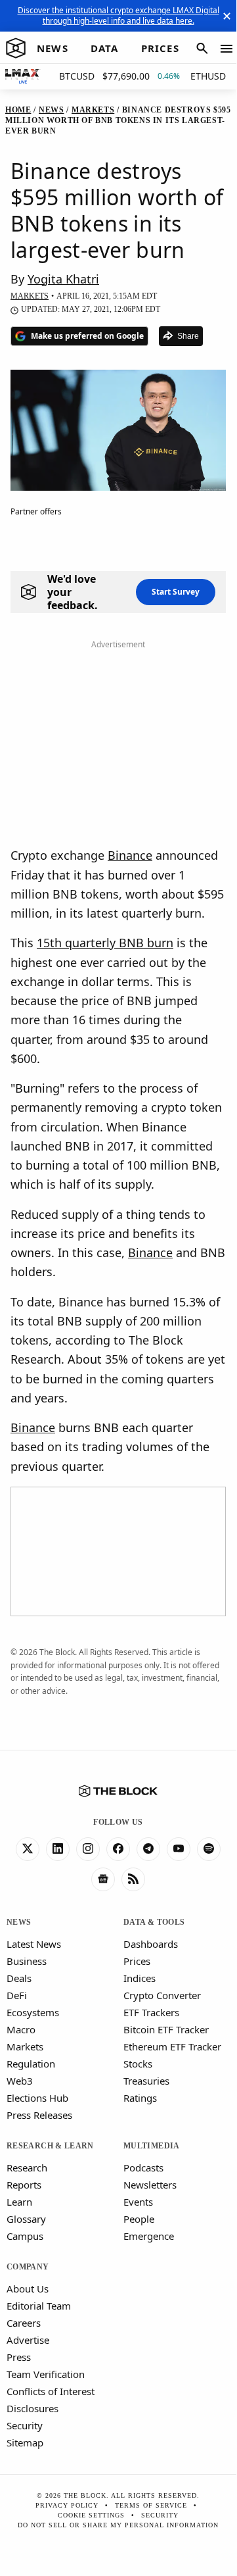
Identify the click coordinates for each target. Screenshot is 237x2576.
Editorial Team (39, 2306)
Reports (24, 2185)
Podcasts (143, 2167)
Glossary (26, 2219)
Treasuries (146, 2081)
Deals (19, 1978)
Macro (21, 2029)
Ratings (140, 2098)
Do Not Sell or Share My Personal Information (118, 2525)
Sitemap (25, 2442)
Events (138, 2202)
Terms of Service (151, 2505)
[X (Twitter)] (28, 1849)
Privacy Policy (67, 2505)
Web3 (20, 2081)
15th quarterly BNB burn (105, 943)
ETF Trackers (151, 2012)
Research (27, 2167)
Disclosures (32, 2408)
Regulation (31, 2064)
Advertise (28, 2340)
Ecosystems (33, 2012)
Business (27, 1961)
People (139, 2219)
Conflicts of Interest (51, 2391)
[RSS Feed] (133, 1879)
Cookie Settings (91, 2515)
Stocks (138, 2064)
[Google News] (103, 1879)
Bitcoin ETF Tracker (166, 2029)
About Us (28, 2289)
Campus (25, 2236)
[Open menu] (226, 49)
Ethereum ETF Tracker (172, 2046)
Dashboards (151, 1944)
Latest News (34, 1944)
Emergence (149, 2236)
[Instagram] (88, 1849)
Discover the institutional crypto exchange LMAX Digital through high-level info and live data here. (118, 15)
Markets (25, 2046)
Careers (24, 2323)
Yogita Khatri (63, 279)
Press (19, 2357)
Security (25, 2425)
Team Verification (46, 2374)
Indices (140, 1978)
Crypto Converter (162, 1995)
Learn (19, 2202)
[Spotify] (209, 1849)
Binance (130, 855)
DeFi (17, 1995)
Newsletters (150, 2185)
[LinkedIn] (58, 1849)
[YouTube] (179, 1849)
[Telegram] (148, 1849)
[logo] (16, 49)
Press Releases (39, 2115)
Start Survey (176, 592)
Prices (137, 1961)
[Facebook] (118, 1849)
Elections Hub (37, 2098)
